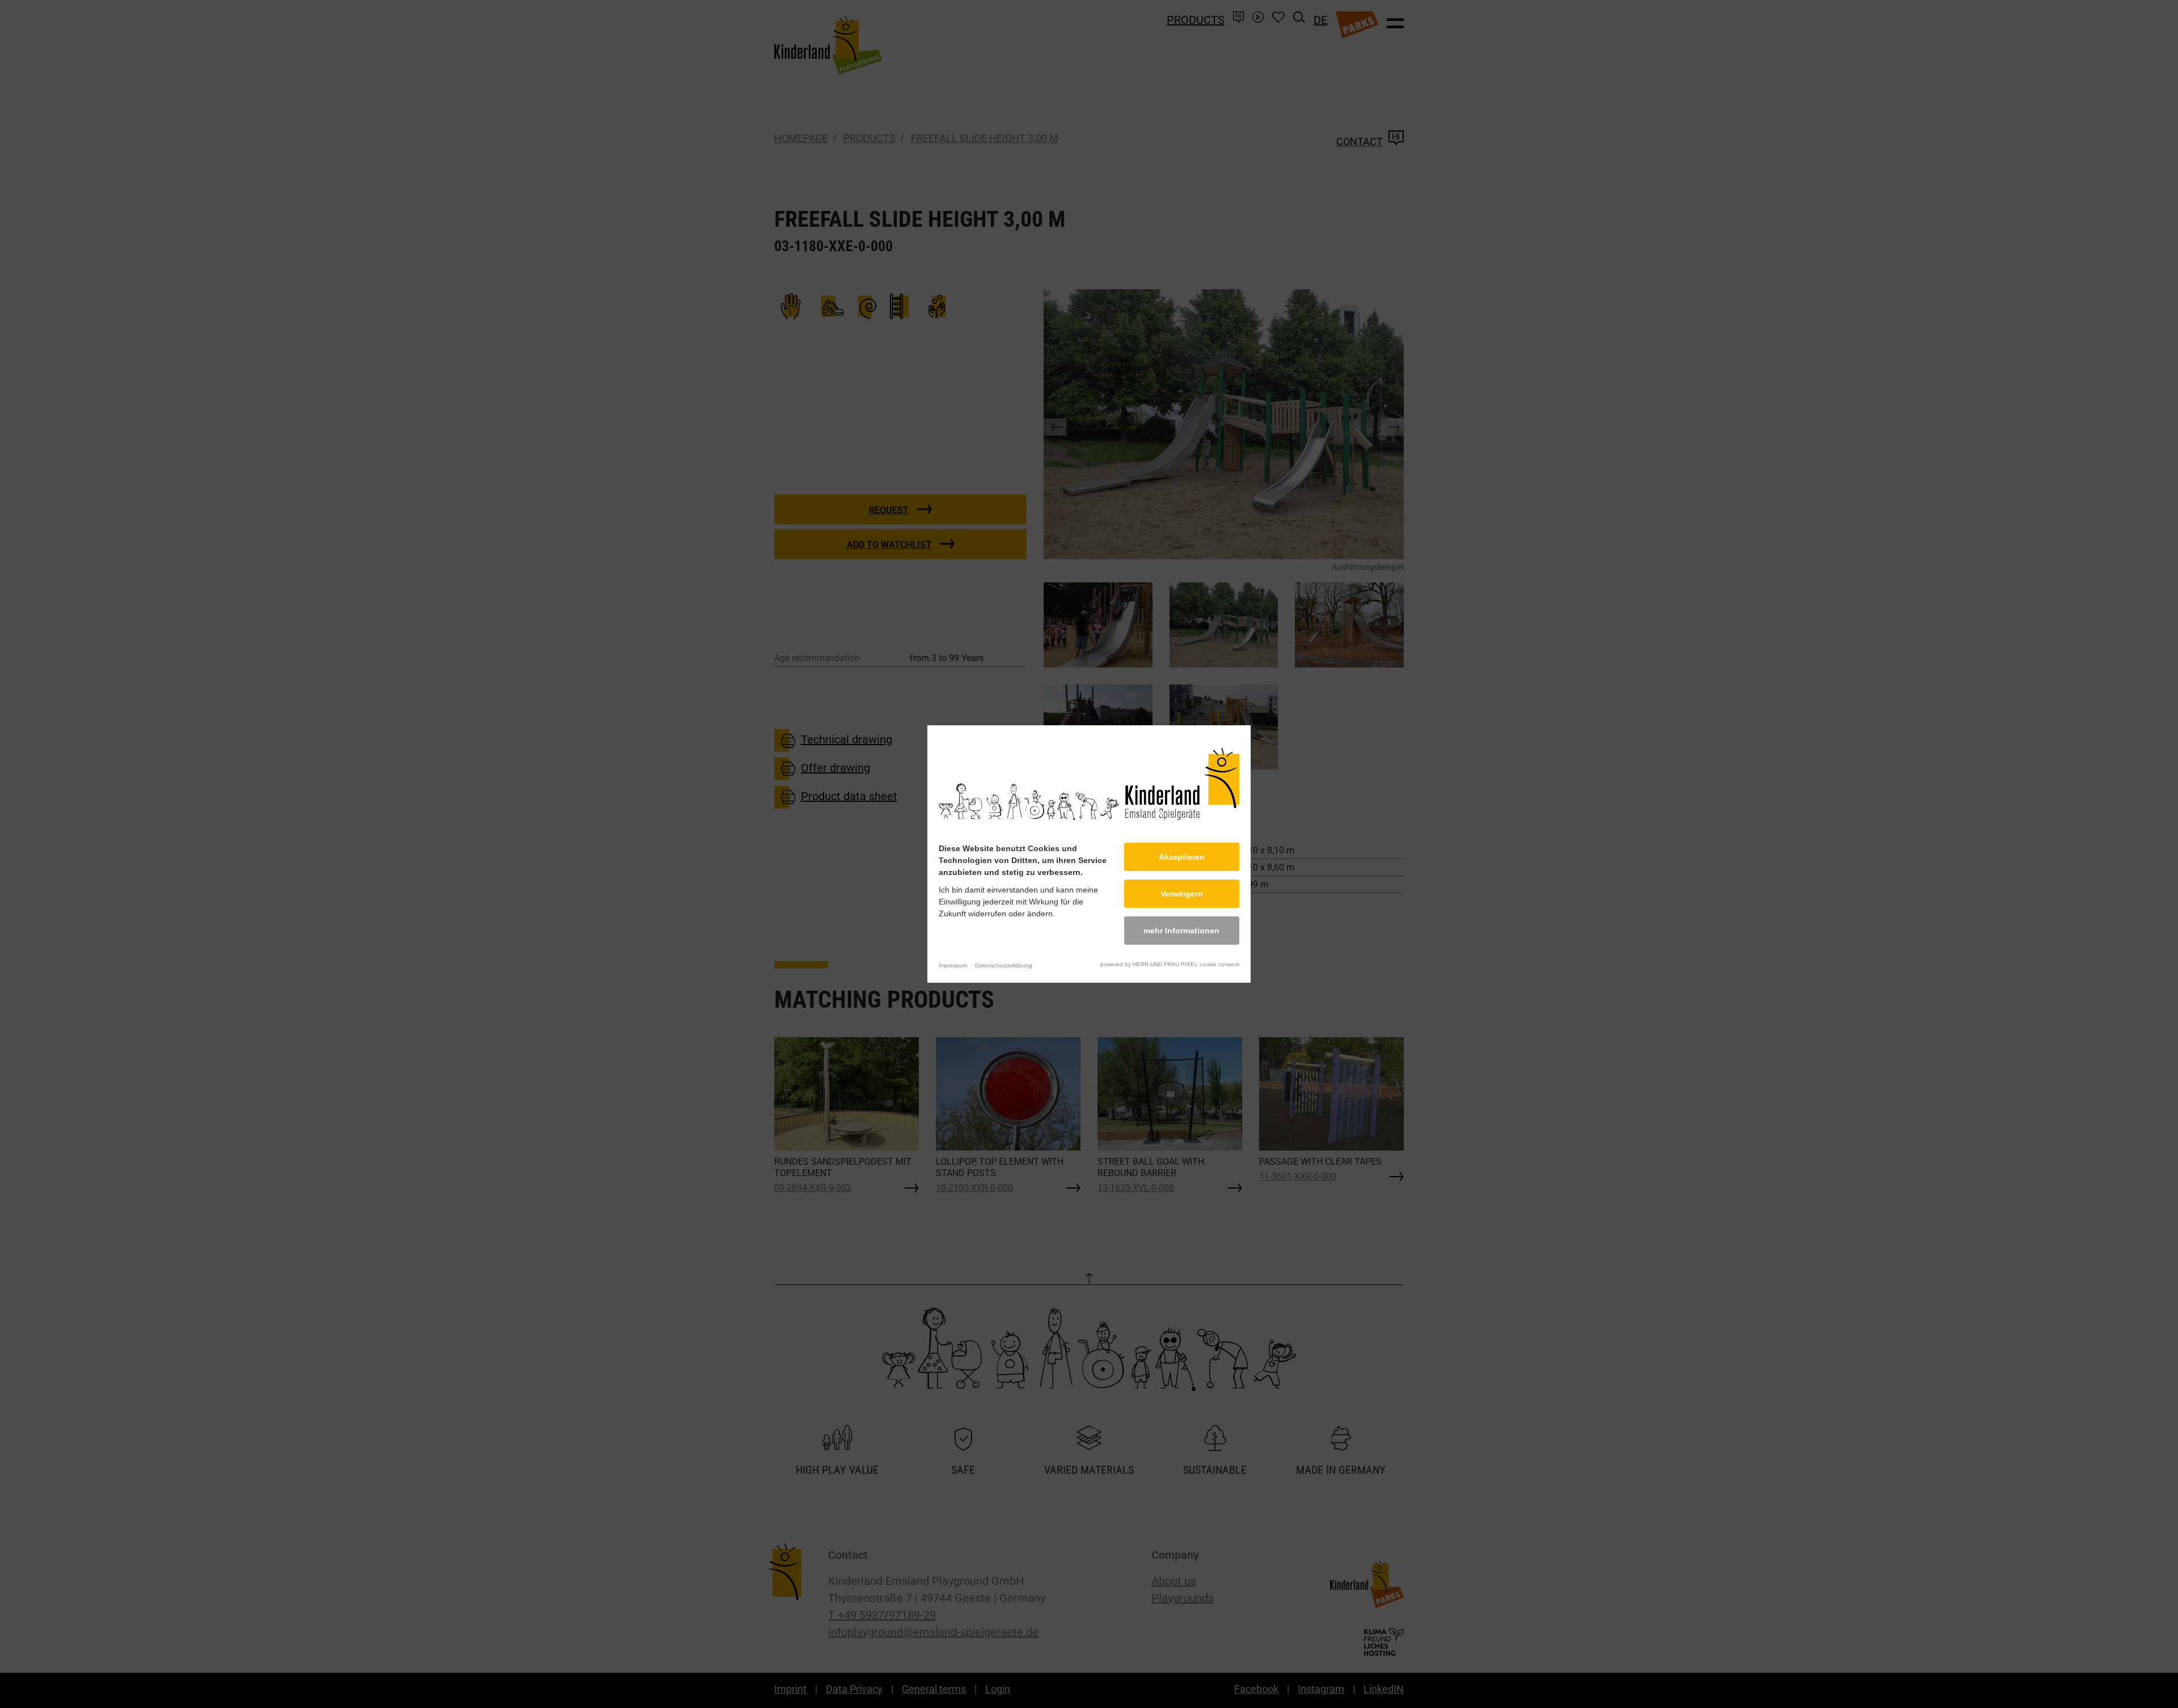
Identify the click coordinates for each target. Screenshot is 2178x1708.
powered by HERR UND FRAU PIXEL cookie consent (1170, 964)
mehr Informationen (1181, 931)
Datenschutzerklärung (1004, 965)
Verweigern (1182, 894)
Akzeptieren (1182, 857)
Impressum (953, 965)
